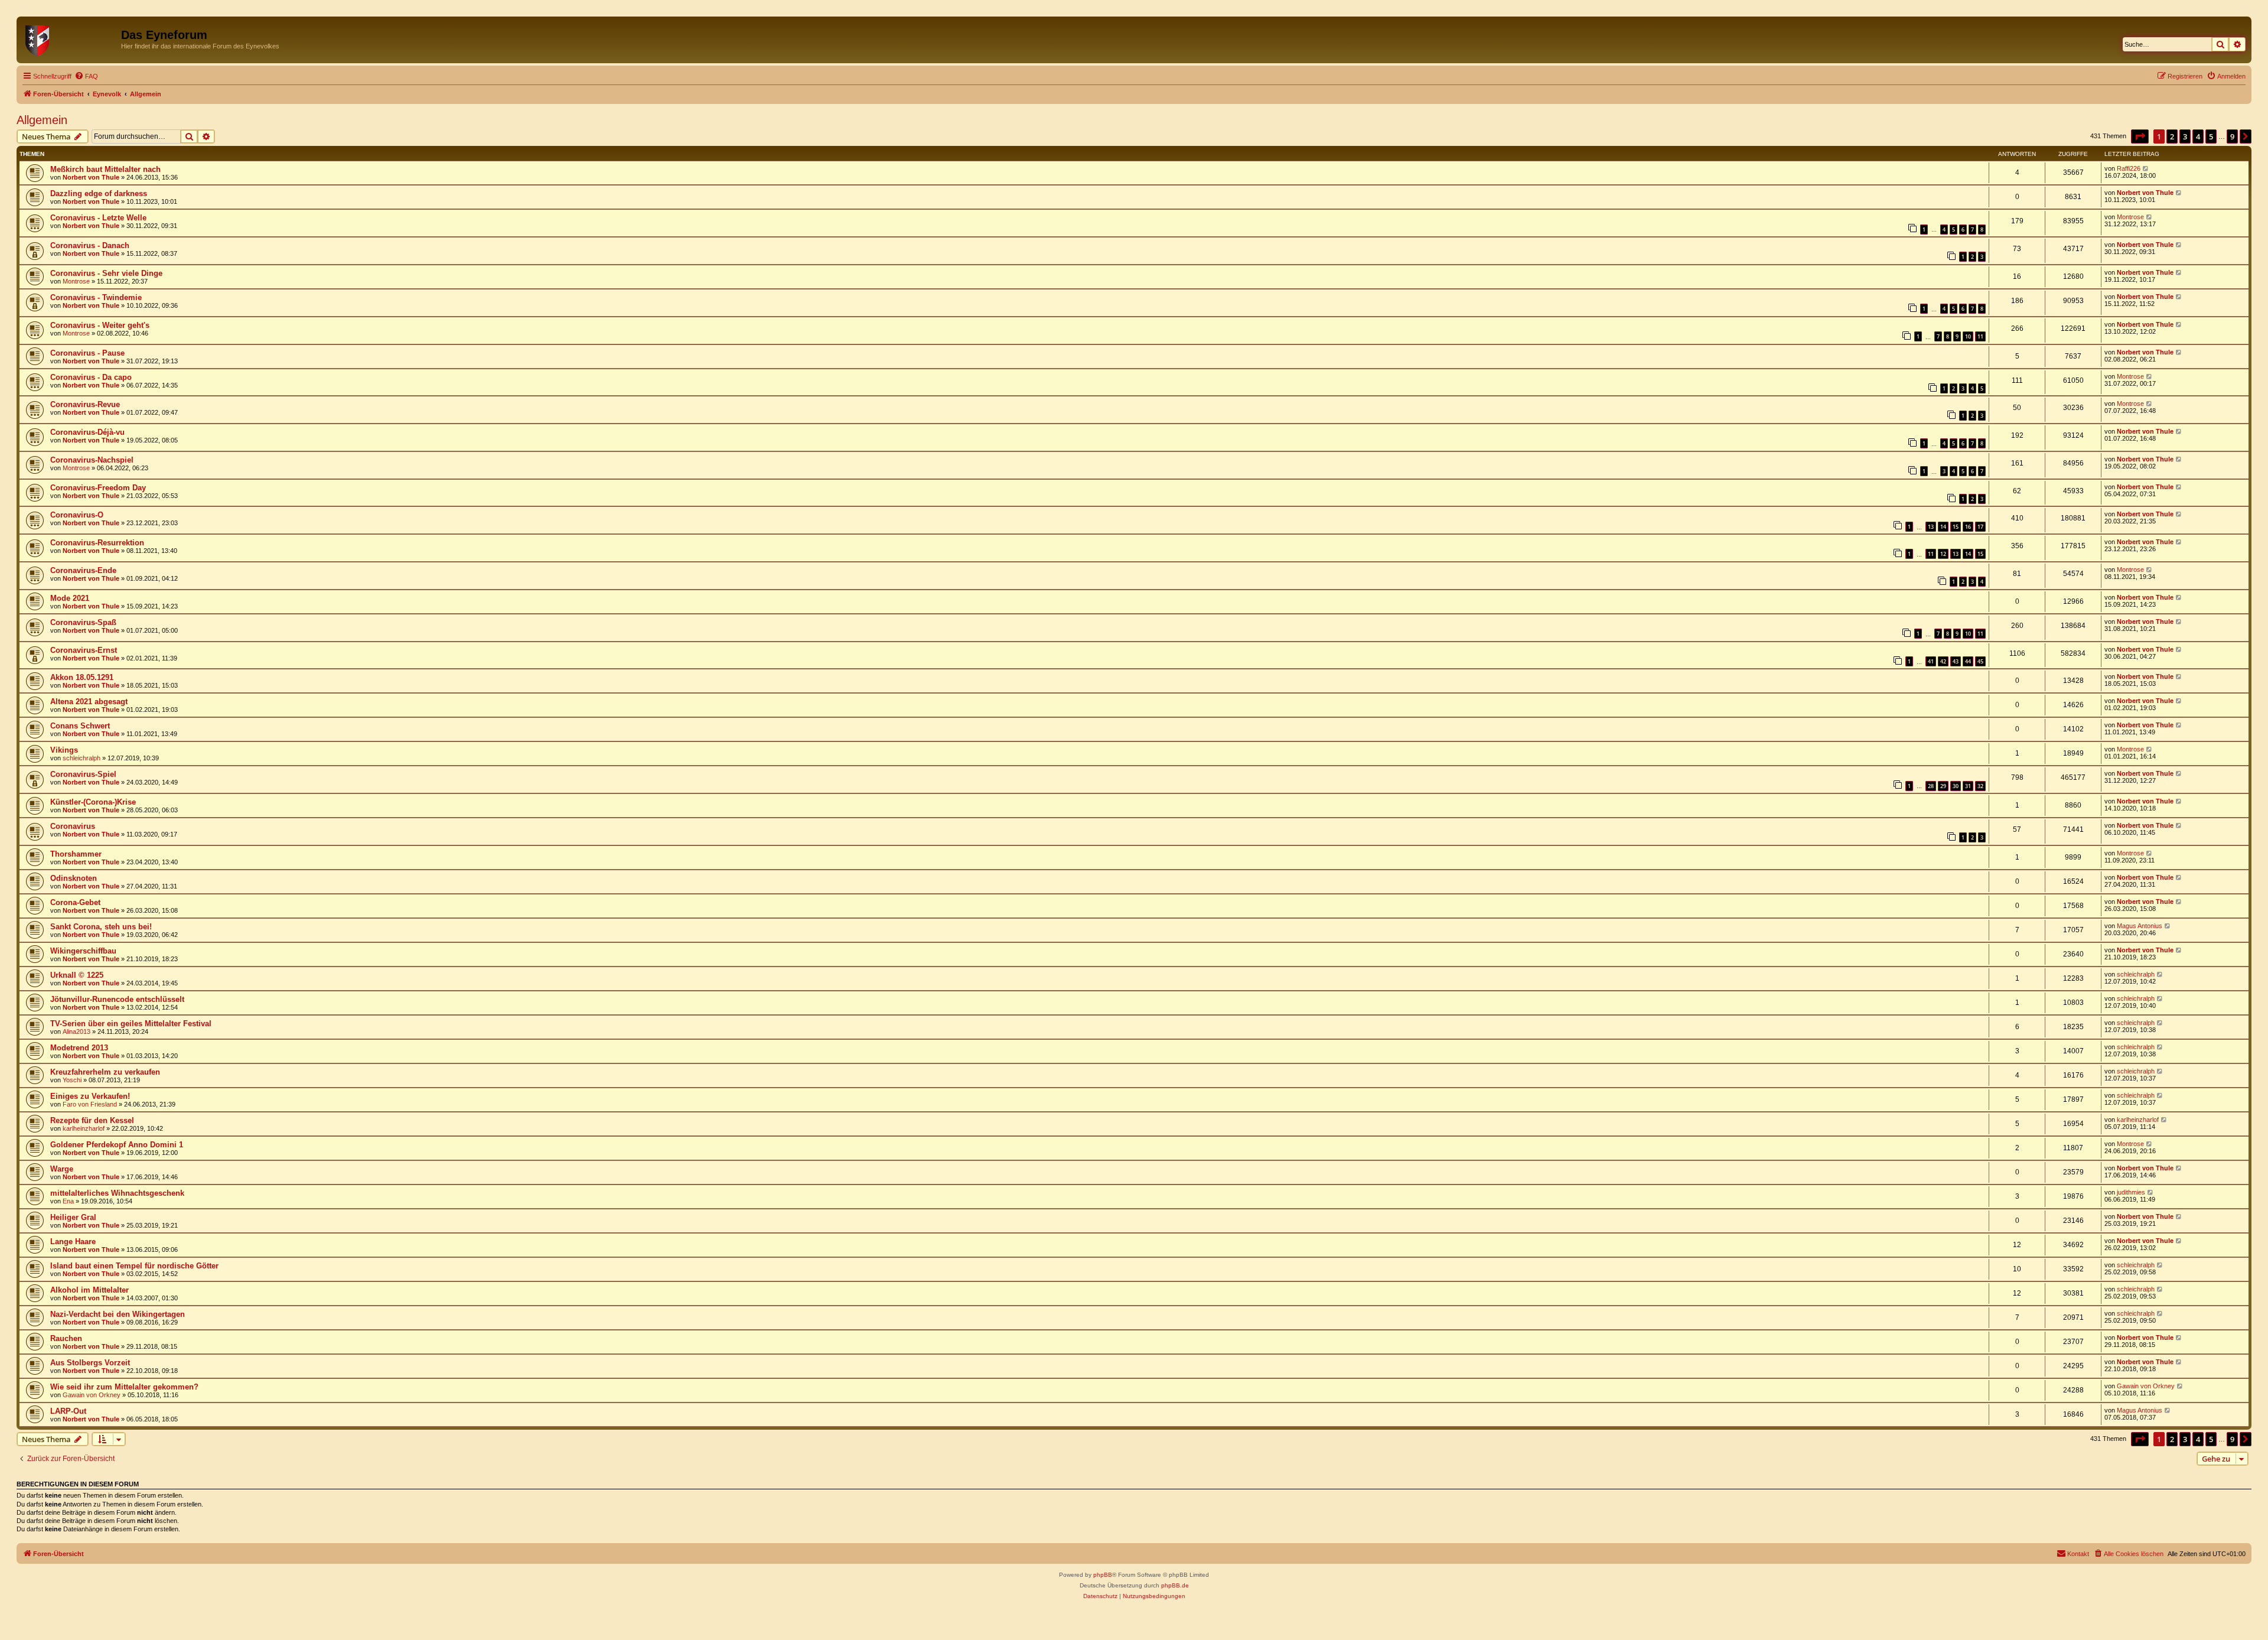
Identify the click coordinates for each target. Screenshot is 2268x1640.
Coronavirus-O (77, 515)
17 (1980, 527)
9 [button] (2232, 136)
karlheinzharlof (84, 1128)
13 (1931, 527)
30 (1956, 786)
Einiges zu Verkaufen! (90, 1096)
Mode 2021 (70, 598)
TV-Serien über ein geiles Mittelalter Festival (131, 1024)
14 (1943, 527)
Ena (68, 1201)
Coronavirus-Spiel (83, 774)
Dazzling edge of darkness (99, 193)
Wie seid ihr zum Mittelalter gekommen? (124, 1387)
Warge (62, 1169)
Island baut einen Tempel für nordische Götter (134, 1266)
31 (1968, 786)
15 (1956, 527)
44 (1968, 661)
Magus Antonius (2140, 926)
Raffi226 (2129, 168)
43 (1956, 661)
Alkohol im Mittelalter (89, 1290)
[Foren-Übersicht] (70, 38)
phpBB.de (1175, 1585)
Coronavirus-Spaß (83, 622)
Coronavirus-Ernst (84, 650)
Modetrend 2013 (79, 1048)
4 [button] (2198, 136)
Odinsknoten (74, 878)
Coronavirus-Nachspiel (92, 460)
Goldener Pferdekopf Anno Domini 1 (117, 1145)
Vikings (64, 750)
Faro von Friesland (90, 1104)
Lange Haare (73, 1242)
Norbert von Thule (91, 177)
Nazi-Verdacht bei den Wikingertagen (118, 1314)
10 (1968, 336)
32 (1980, 786)
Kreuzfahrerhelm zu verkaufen (105, 1072)
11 (1980, 336)
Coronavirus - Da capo (91, 377)
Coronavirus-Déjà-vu (87, 432)
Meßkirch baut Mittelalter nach (105, 169)
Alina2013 (76, 1031)
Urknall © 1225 (77, 975)
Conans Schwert (80, 726)
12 (1943, 554)
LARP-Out (68, 1411)
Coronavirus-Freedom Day (98, 488)
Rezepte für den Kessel (92, 1120)
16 (1968, 527)
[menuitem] (86, 76)
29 (1943, 786)
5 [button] (2211, 136)
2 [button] (2172, 136)
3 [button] (2185, 136)
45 (1980, 661)
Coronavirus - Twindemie (96, 297)
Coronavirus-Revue (85, 404)
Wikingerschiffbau (83, 951)
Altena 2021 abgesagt (89, 702)
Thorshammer (76, 854)
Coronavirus (73, 826)
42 (1943, 661)
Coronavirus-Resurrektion (97, 543)
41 (1931, 661)
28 (1931, 786)
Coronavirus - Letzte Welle (98, 218)
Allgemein (42, 120)
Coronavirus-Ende (83, 570)
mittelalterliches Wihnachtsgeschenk (117, 1193)
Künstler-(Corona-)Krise (93, 802)
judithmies (2131, 1192)
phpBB (1103, 1575)
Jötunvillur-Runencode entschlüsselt (117, 999)
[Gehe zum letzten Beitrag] (2146, 168)
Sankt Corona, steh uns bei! (101, 927)
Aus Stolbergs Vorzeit (90, 1363)
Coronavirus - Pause (87, 353)
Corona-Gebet (75, 902)
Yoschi (72, 1080)
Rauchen (66, 1338)
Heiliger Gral (73, 1217)
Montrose (2130, 217)
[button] (2140, 136)
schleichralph (82, 758)
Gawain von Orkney (92, 1395)
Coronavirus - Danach (90, 245)
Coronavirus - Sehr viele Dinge (106, 273)
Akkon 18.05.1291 (82, 677)
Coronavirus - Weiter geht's (100, 325)
